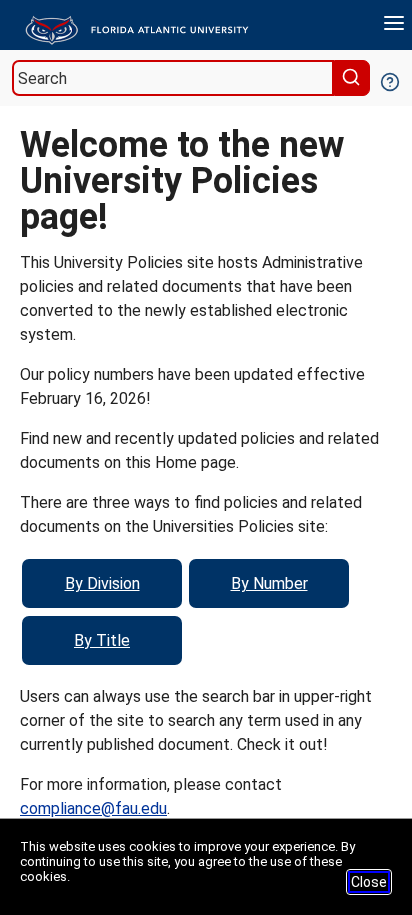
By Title (102, 640)
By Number (269, 583)
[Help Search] (389, 80)
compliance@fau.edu (93, 808)
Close (369, 882)
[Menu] (394, 25)
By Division (102, 583)
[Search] (354, 78)
